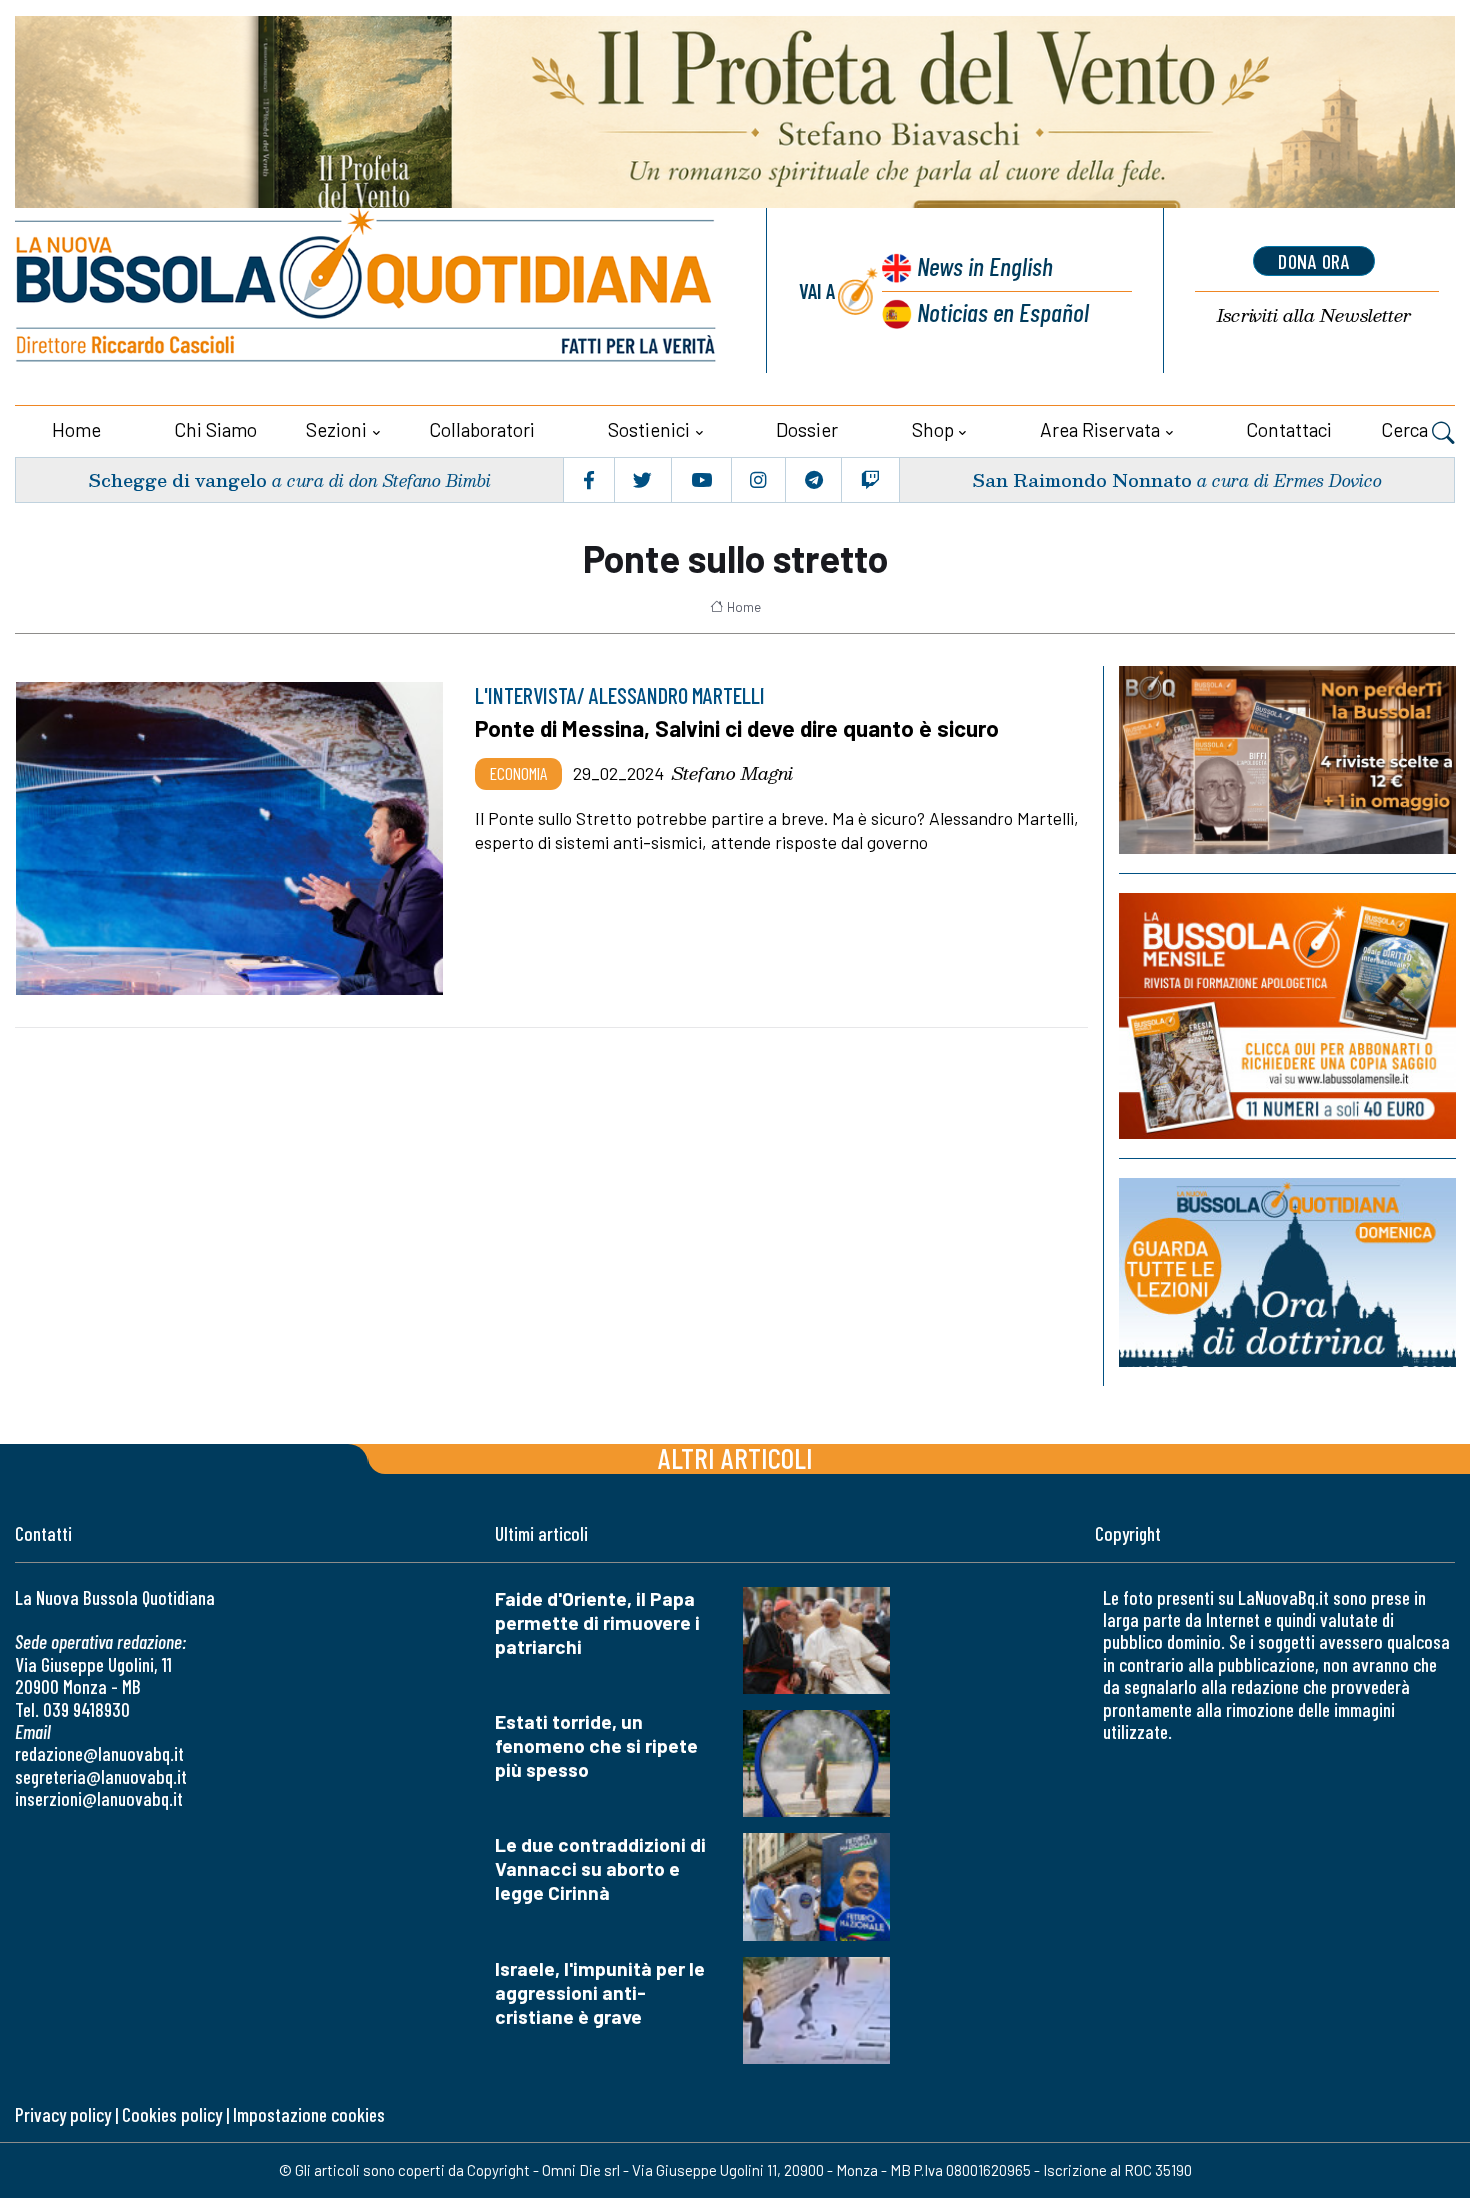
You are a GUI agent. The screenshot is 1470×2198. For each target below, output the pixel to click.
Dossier (807, 429)
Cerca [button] (1406, 429)
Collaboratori (482, 429)
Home (76, 429)
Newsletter (1314, 315)
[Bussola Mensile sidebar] (1287, 1016)
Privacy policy (63, 2114)
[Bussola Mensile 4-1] (1287, 760)
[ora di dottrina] (1287, 1272)
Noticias (1003, 311)
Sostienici (649, 429)
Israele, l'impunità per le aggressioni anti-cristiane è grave (600, 1992)
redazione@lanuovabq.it (99, 1753)
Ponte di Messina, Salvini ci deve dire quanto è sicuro (737, 728)
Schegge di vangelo (177, 479)
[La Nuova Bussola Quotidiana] (367, 290)
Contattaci (1289, 429)
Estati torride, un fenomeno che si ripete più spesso (596, 1745)
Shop (933, 429)
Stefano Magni (732, 773)
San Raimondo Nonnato (1082, 479)
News (985, 265)
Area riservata (1100, 429)
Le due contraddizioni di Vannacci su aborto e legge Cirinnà (600, 1868)
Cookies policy (172, 2114)
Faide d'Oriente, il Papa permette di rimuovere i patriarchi (597, 1622)
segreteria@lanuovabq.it (101, 1776)
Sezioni (336, 429)
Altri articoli (735, 1457)
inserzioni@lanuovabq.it (99, 1798)
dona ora (1314, 261)
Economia (518, 773)
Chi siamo (215, 429)
